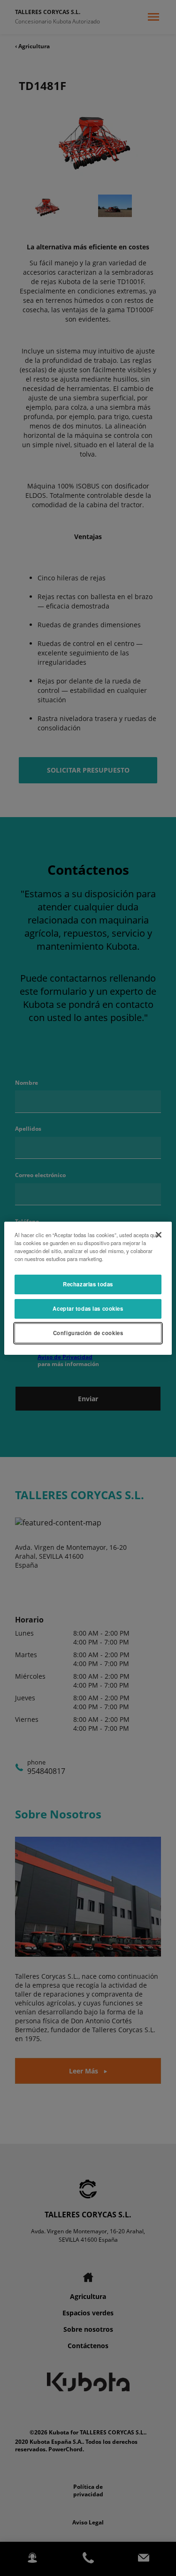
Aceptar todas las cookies (88, 1308)
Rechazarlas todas (88, 1284)
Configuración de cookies (88, 1333)
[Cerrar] (159, 1234)
